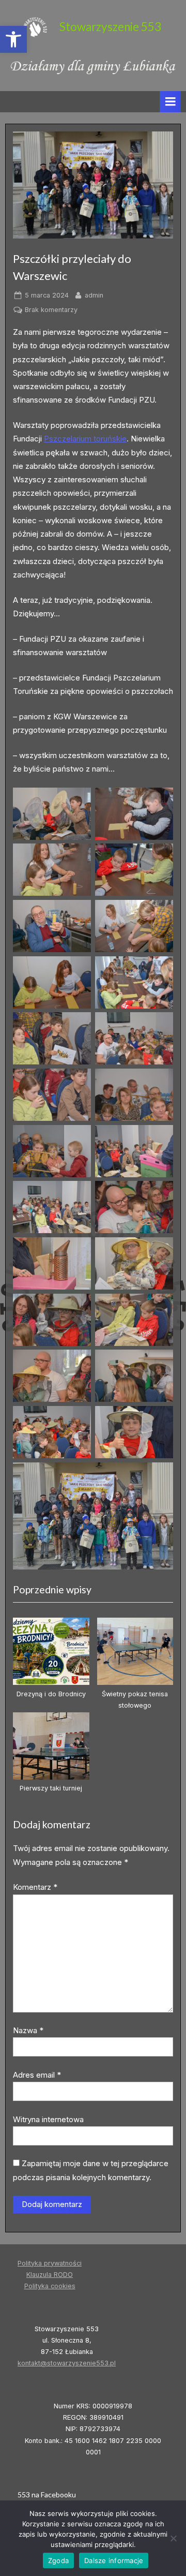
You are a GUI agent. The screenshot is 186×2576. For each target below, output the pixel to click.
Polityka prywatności (50, 2263)
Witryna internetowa (48, 2119)
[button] (13, 39)
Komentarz (35, 1887)
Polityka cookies (50, 2286)
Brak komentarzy (51, 310)
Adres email (37, 2075)
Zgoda (58, 2560)
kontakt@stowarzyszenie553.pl (67, 2363)
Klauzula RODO (50, 2275)
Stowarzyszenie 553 (110, 27)
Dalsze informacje (114, 2560)
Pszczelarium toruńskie (85, 439)
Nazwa (28, 2030)
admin (94, 295)
